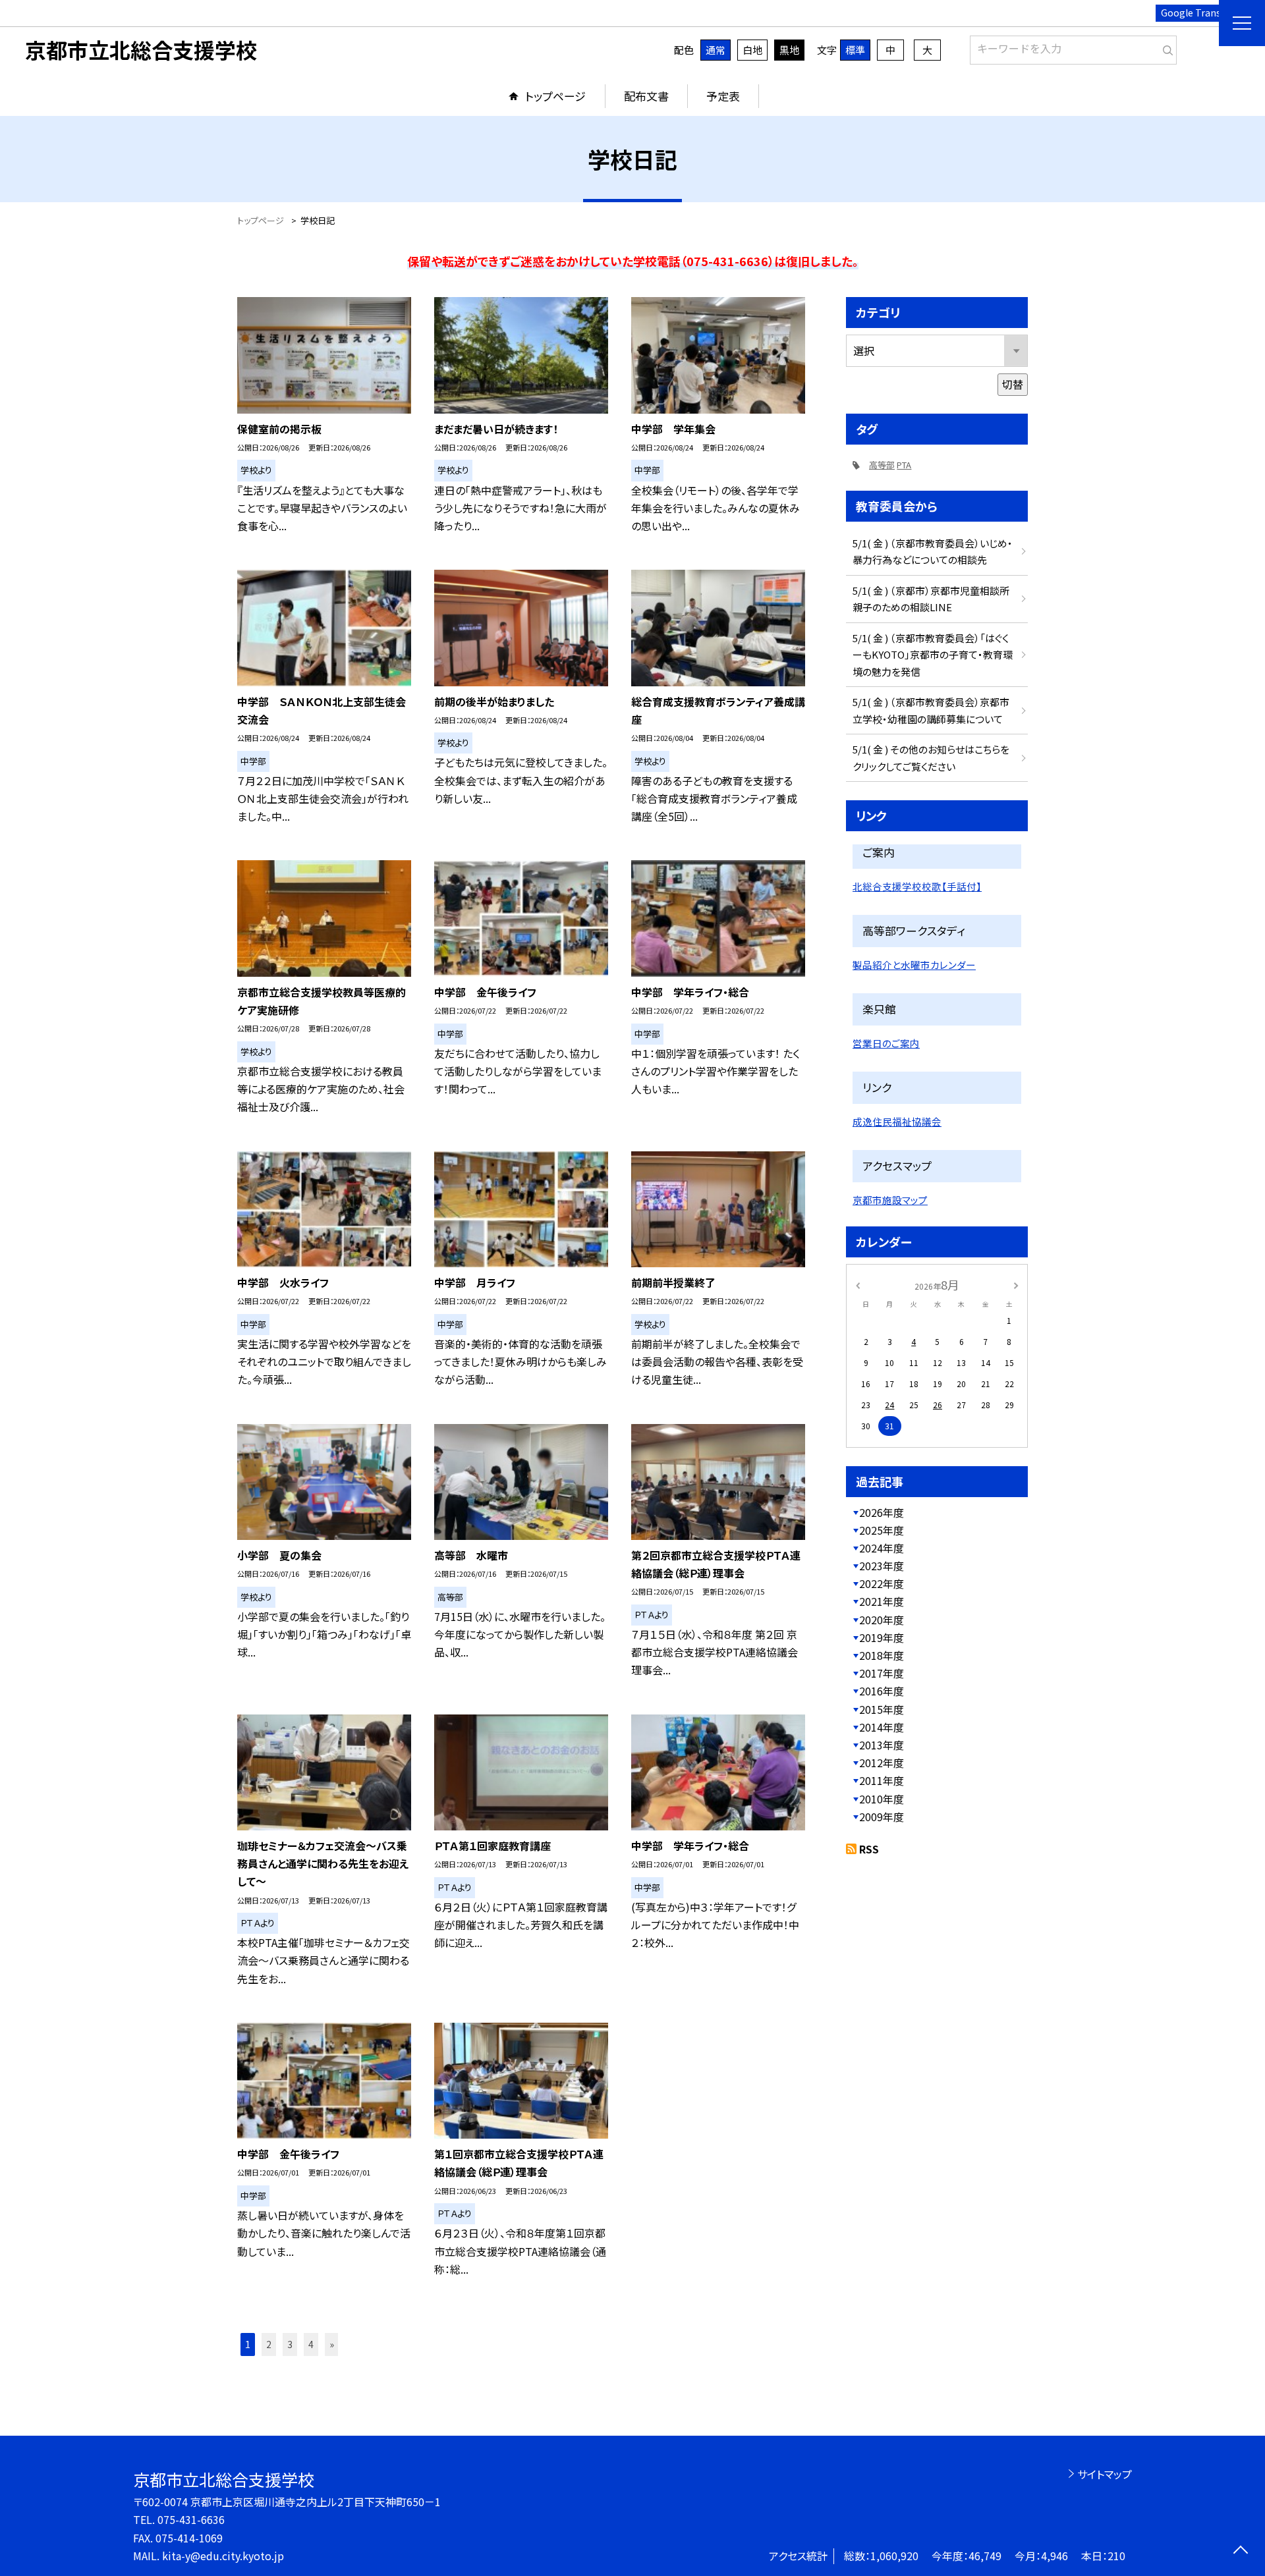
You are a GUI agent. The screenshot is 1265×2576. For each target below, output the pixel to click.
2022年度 (882, 1583)
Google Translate (1199, 13)
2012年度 (882, 1763)
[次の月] (1016, 1284)
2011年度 (882, 1780)
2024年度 (882, 1548)
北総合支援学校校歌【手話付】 (917, 886)
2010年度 (882, 1799)
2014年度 (882, 1727)
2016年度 (882, 1691)
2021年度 (882, 1601)
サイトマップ (1105, 2474)
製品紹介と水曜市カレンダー (914, 965)
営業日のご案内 (886, 1043)
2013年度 (882, 1745)
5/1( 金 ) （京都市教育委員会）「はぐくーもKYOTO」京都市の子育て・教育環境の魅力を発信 (933, 655)
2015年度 (882, 1709)
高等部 (882, 465)
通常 (716, 50)
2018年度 (882, 1655)
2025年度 (882, 1530)
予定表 (723, 96)
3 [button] (290, 2344)
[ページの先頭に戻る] (1240, 2551)
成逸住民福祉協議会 (897, 1121)
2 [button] (269, 2344)
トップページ (555, 96)
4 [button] (311, 2344)
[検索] (1165, 47)
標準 (855, 50)
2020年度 (882, 1620)
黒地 (789, 50)
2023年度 (882, 1566)
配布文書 (646, 96)
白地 (752, 50)
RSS (869, 1849)
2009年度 (882, 1817)
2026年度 (882, 1512)
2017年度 (882, 1673)
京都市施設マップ (890, 1200)
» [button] (332, 2344)
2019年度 (882, 1637)
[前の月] (858, 1284)
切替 (1013, 384)
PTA (904, 465)
